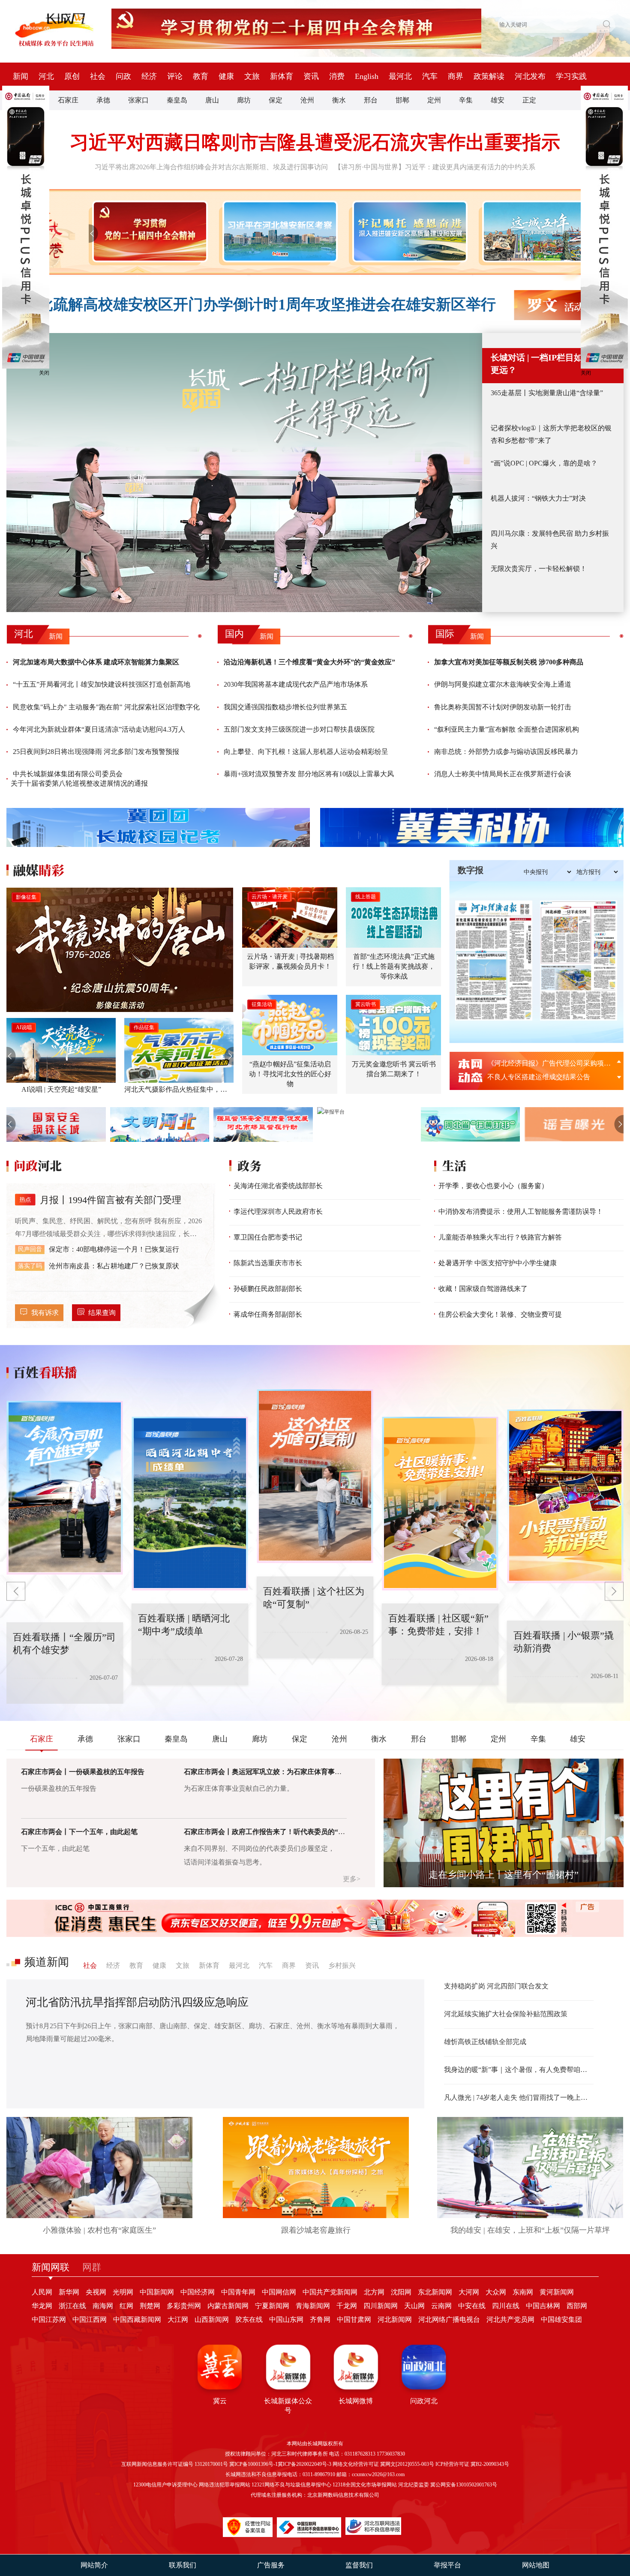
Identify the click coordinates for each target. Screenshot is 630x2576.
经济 (149, 76)
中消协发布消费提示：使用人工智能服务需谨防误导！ (521, 1211)
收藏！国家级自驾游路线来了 (483, 1289)
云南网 (441, 2306)
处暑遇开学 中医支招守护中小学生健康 (498, 1263)
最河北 (400, 76)
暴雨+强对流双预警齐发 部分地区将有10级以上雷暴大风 (309, 774)
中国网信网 (279, 2292)
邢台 (371, 100)
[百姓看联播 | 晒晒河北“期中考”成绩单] (65, 1488)
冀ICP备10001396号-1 (253, 2464)
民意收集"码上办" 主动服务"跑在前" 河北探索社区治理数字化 (106, 707)
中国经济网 (198, 2292)
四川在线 (506, 2306)
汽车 (430, 76)
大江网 (178, 2319)
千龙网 (347, 2306)
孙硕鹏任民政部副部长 (268, 1289)
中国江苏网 (49, 2319)
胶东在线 (249, 2319)
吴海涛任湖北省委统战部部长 (278, 1186)
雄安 (498, 100)
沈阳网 (401, 2292)
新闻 (21, 76)
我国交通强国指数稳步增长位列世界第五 (285, 707)
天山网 (414, 2306)
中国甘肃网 (354, 2319)
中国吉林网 (543, 2306)
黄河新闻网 (557, 2292)
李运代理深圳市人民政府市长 (278, 1211)
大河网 (469, 2292)
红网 (126, 2306)
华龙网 (42, 2306)
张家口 (138, 100)
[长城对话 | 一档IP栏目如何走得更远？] (244, 473)
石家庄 (68, 100)
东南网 (523, 2292)
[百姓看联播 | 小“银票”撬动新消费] (440, 1504)
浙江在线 (72, 2306)
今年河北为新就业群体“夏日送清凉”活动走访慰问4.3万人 (99, 729)
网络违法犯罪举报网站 (225, 2485)
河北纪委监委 (414, 2485)
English (367, 76)
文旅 (252, 76)
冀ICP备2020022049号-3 (304, 2464)
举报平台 (447, 2565)
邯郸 (402, 100)
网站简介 (94, 2565)
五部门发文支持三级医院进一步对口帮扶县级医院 (299, 729)
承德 (103, 100)
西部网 (577, 2306)
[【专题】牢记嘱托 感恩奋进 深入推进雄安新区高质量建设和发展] (408, 231)
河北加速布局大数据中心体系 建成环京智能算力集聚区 (96, 662)
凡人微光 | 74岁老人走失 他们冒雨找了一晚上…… (519, 2097)
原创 (72, 76)
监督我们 (359, 2565)
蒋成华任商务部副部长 (268, 1314)
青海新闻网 (313, 2306)
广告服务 (271, 2565)
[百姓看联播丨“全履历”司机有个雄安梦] (565, 1496)
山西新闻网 (212, 2319)
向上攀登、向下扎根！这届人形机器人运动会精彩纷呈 (306, 752)
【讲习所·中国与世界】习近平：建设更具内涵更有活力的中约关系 (435, 167)
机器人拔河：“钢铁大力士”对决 (538, 498)
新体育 (282, 76)
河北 (46, 76)
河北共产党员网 (510, 2319)
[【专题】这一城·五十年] (538, 231)
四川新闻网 (381, 2306)
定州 (434, 100)
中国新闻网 (157, 2292)
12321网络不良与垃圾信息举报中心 (291, 2485)
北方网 (374, 2292)
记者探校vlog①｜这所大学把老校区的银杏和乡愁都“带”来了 (551, 434)
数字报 (471, 870)
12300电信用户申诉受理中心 (165, 2485)
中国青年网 (238, 2292)
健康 (226, 76)
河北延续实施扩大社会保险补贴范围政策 (506, 2014)
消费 (337, 76)
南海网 (103, 2306)
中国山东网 (286, 2319)
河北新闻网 (395, 2319)
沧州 (307, 100)
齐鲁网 (320, 2319)
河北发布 (530, 76)
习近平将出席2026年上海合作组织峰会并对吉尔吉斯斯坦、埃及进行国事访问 (211, 167)
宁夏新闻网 (272, 2306)
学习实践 (571, 76)
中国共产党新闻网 (330, 2292)
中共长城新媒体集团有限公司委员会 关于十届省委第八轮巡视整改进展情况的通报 (79, 779)
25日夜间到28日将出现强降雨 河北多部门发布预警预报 (96, 752)
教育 (201, 76)
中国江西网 (90, 2319)
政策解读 (489, 76)
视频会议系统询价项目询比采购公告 (542, 1077)
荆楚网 (150, 2306)
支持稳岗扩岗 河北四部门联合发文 (496, 1986)
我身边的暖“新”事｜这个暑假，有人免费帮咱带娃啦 (519, 2070)
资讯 (311, 76)
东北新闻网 (435, 2292)
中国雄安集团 (561, 2319)
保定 (276, 100)
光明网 (123, 2292)
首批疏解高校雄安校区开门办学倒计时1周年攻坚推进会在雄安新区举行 (259, 305)
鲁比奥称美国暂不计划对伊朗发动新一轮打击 (503, 707)
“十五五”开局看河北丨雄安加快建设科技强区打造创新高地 (102, 684)
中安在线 (472, 2306)
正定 (529, 100)
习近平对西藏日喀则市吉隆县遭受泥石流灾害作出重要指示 (315, 143)
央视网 (96, 2292)
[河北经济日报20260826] (494, 961)
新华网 (69, 2292)
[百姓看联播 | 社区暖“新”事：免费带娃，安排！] (315, 1476)
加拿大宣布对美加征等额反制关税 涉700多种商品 (509, 662)
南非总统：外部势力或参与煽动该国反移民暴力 (506, 752)
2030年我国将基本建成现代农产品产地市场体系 (296, 684)
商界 (456, 76)
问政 (123, 76)
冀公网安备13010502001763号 (464, 2485)
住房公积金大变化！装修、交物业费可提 (500, 1314)
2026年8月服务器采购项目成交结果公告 (547, 1063)
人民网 (42, 2292)
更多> (352, 1879)
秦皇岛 (177, 100)
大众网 (496, 2292)
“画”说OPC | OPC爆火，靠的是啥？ (544, 463)
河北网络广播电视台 (449, 2319)
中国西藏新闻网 (137, 2319)
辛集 (466, 100)
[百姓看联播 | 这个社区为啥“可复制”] (190, 1504)
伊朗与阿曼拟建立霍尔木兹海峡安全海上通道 (503, 684)
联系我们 (183, 2565)
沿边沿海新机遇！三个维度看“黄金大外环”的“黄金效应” (309, 662)
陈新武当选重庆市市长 (268, 1263)
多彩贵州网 (184, 2306)
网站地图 (536, 2565)
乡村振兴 (342, 1965)
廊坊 (244, 100)
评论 (175, 76)
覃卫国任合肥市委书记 (268, 1237)
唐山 (212, 100)
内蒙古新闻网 (228, 2306)
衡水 (339, 100)
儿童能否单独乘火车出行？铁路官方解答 (500, 1237)
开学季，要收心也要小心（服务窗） (493, 1186)
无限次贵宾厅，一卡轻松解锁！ (539, 569)
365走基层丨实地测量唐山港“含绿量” (547, 393)
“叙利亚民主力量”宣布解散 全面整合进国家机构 (507, 729)
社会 (98, 76)
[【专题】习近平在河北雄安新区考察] (278, 231)
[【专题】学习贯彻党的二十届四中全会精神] (148, 231)
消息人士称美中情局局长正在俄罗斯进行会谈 (503, 774)
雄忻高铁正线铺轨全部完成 (485, 2042)
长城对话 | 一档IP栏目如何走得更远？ (549, 364)
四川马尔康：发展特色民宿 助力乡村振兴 (550, 540)
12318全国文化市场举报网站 (365, 2485)
